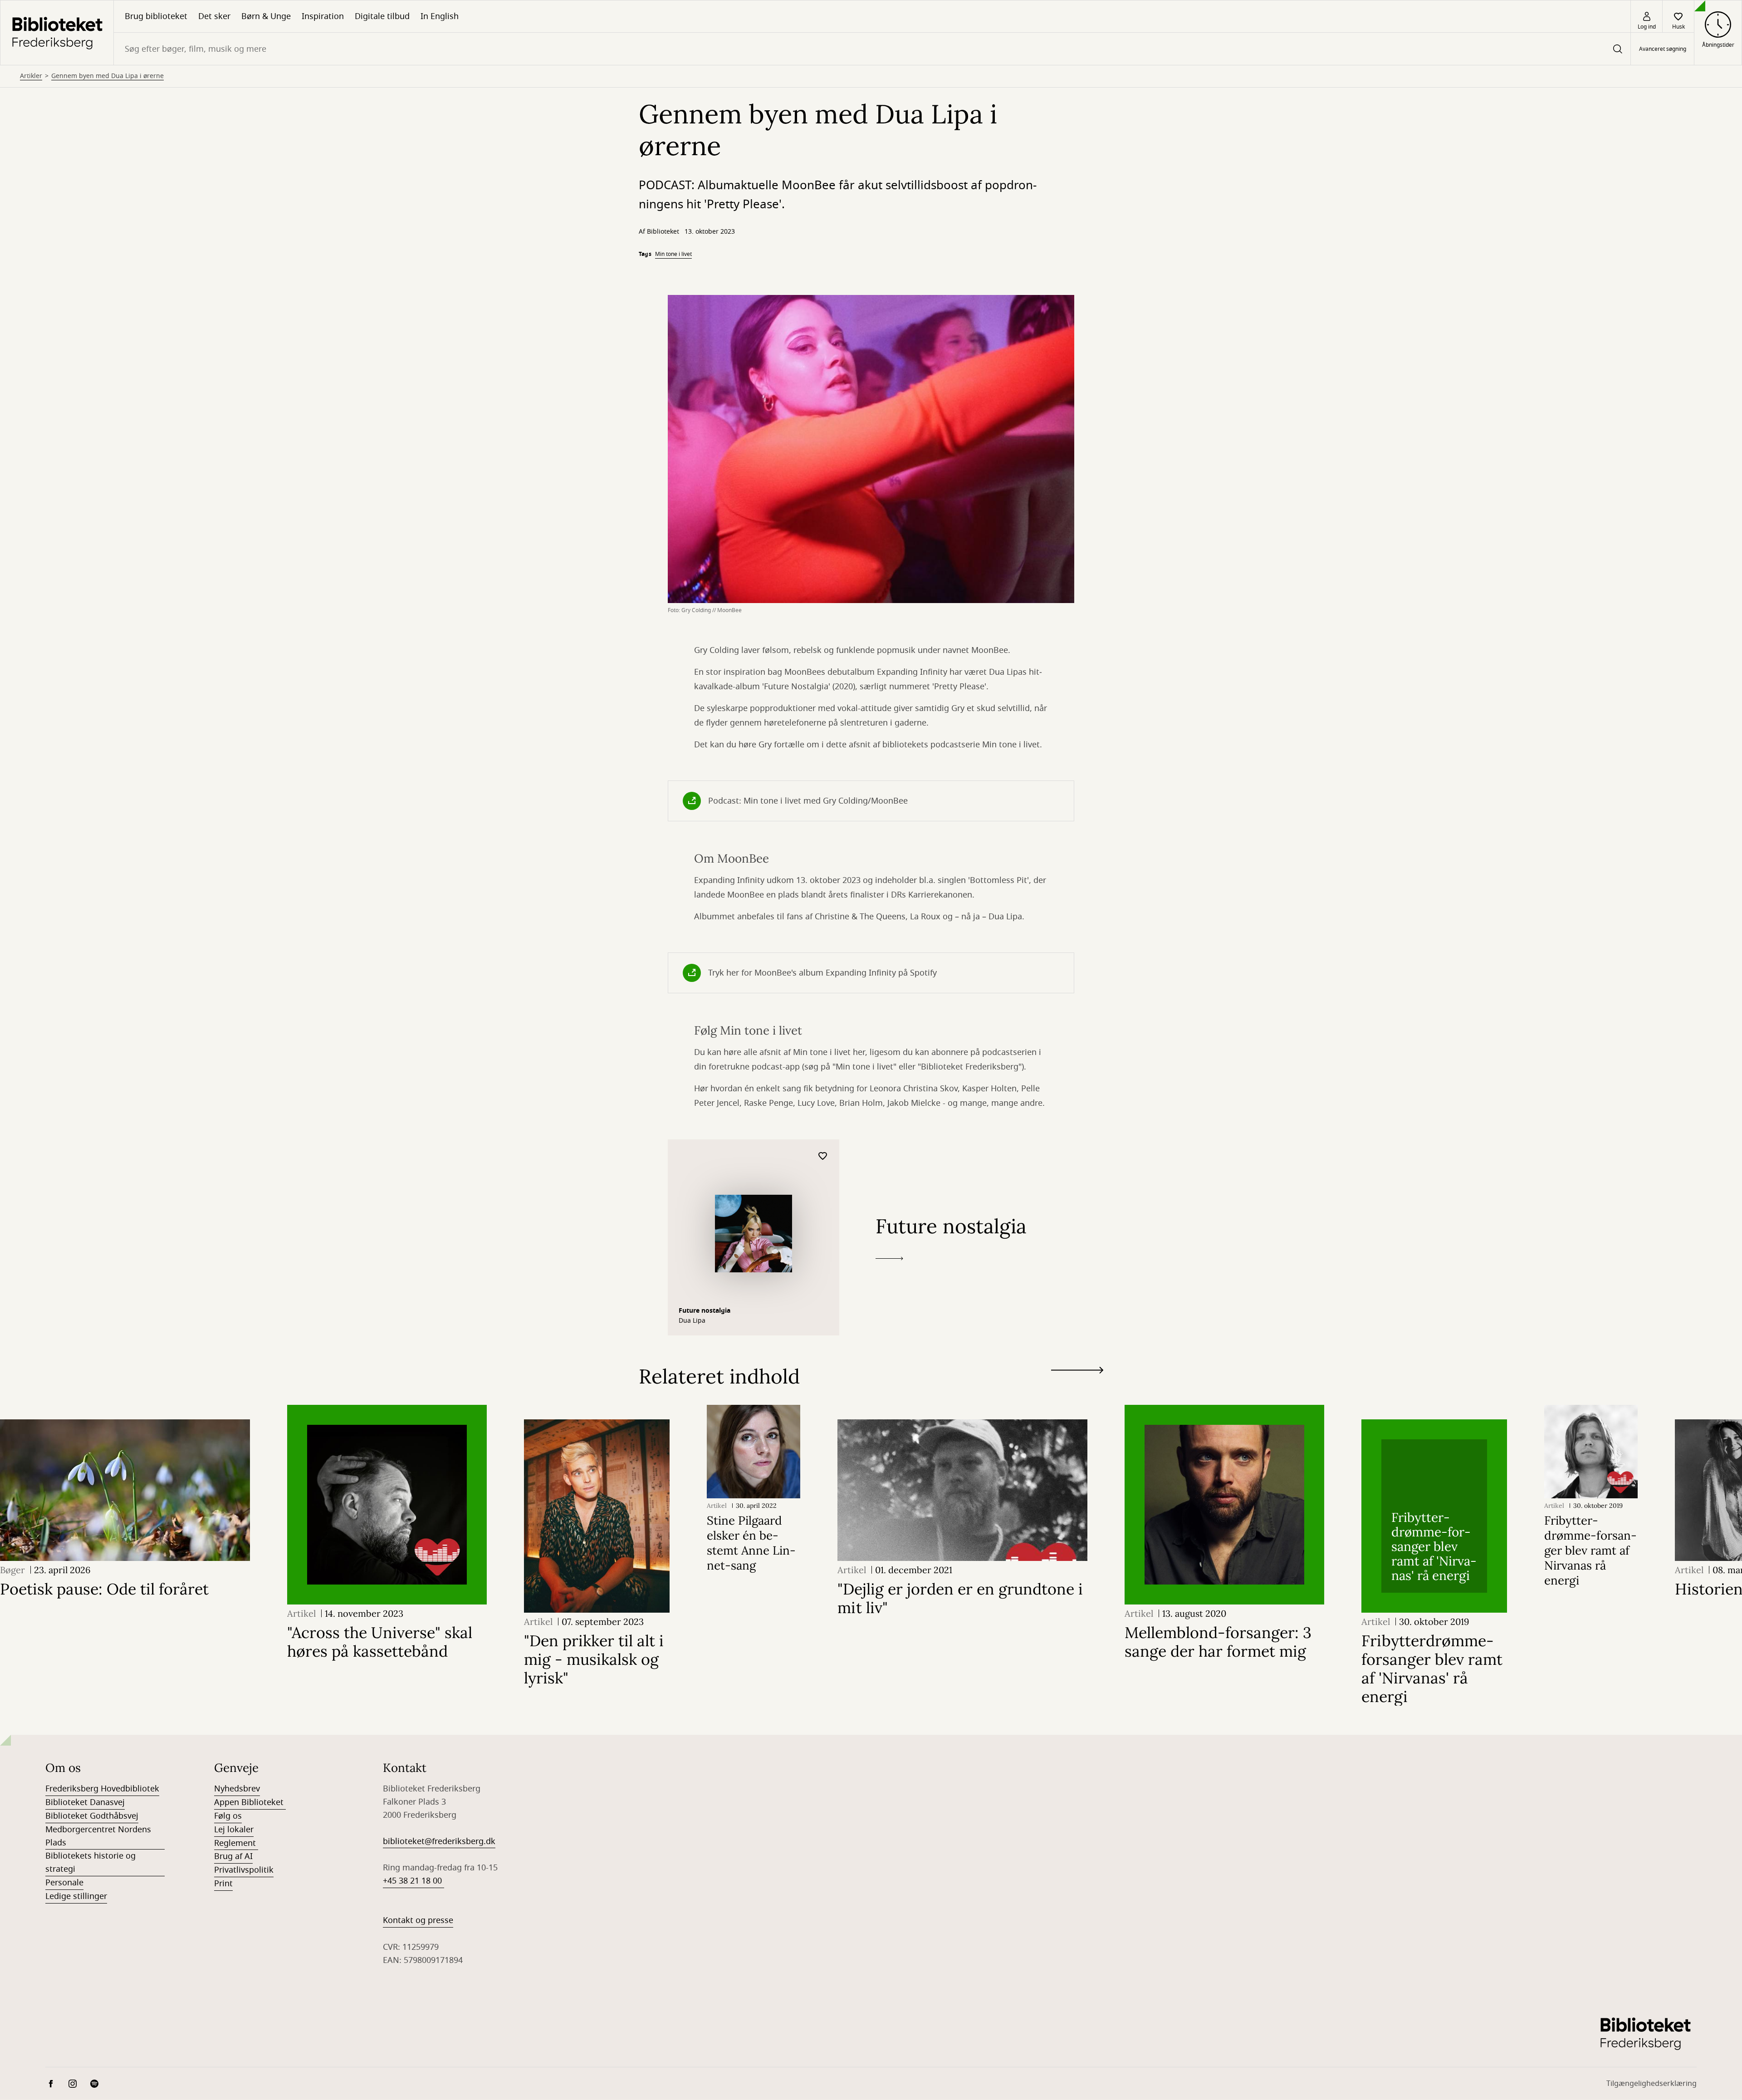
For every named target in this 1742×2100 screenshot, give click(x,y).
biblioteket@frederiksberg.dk (439, 1841)
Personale (64, 1883)
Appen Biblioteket (250, 1802)
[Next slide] (1077, 1372)
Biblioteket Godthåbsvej (92, 1816)
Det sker (214, 16)
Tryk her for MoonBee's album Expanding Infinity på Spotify (822, 973)
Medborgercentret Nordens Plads (98, 1836)
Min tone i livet (673, 254)
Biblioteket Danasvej (85, 1802)
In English (440, 16)
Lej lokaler (234, 1830)
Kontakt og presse (418, 1920)
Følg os (228, 1816)
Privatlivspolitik (244, 1870)
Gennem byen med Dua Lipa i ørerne (108, 76)
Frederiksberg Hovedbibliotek (102, 1789)
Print (223, 1884)
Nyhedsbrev (237, 1789)
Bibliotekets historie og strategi (91, 1862)
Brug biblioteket (156, 16)
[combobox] (872, 49)
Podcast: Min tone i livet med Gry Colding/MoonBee (808, 801)
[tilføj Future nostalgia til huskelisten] (823, 1156)
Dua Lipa (692, 1321)
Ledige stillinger (76, 1896)
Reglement (236, 1843)
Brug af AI (233, 1856)
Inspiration (323, 16)
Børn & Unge (266, 16)
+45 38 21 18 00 (413, 1881)
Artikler (31, 76)
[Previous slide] (1077, 1387)
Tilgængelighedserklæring (1651, 2084)
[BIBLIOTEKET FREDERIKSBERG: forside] (57, 33)
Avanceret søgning (1663, 49)
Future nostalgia (705, 1311)
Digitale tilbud (382, 16)
